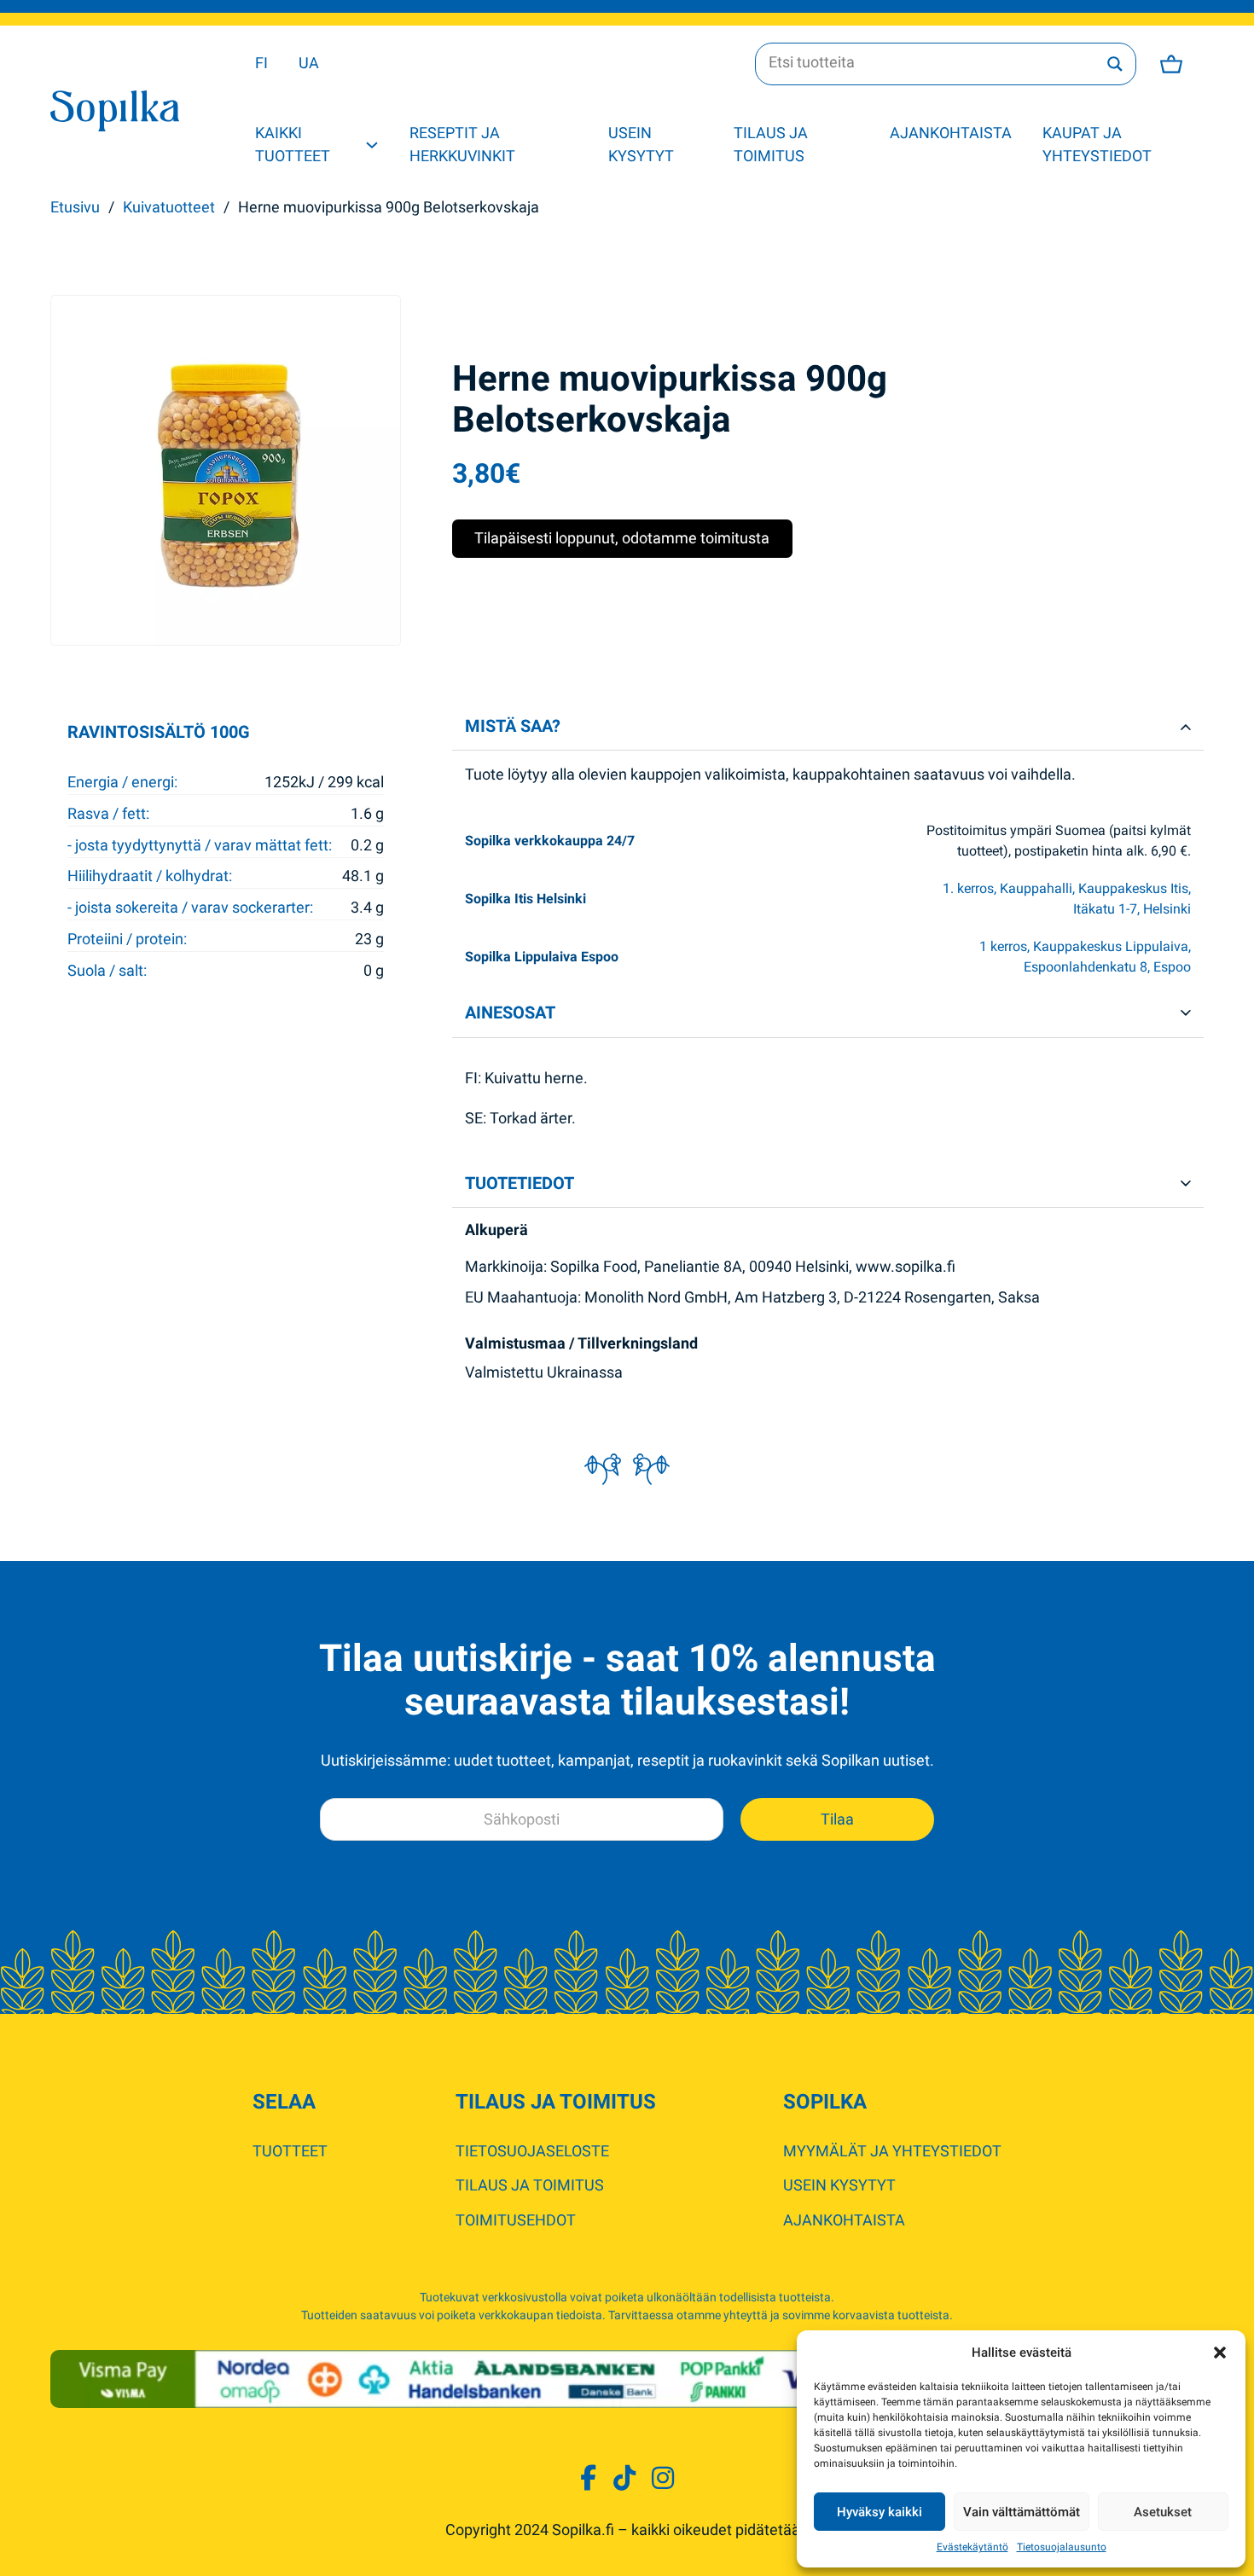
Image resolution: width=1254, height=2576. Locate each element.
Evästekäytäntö (972, 2547)
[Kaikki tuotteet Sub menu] (372, 145)
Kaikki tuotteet (293, 144)
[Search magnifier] (1115, 64)
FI (261, 63)
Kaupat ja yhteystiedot (1097, 144)
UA (309, 63)
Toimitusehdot (516, 2220)
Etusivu (75, 207)
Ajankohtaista (951, 133)
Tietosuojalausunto (1062, 2547)
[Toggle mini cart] (1171, 64)
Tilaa (837, 1819)
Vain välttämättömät (1022, 2512)
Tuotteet (290, 2151)
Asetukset (1163, 2512)
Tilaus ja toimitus (771, 144)
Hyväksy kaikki (880, 2512)
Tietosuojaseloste (532, 2151)
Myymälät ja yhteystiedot (892, 2151)
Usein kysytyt (641, 144)
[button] (1220, 2353)
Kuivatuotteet (169, 207)
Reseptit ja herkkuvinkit (462, 144)
